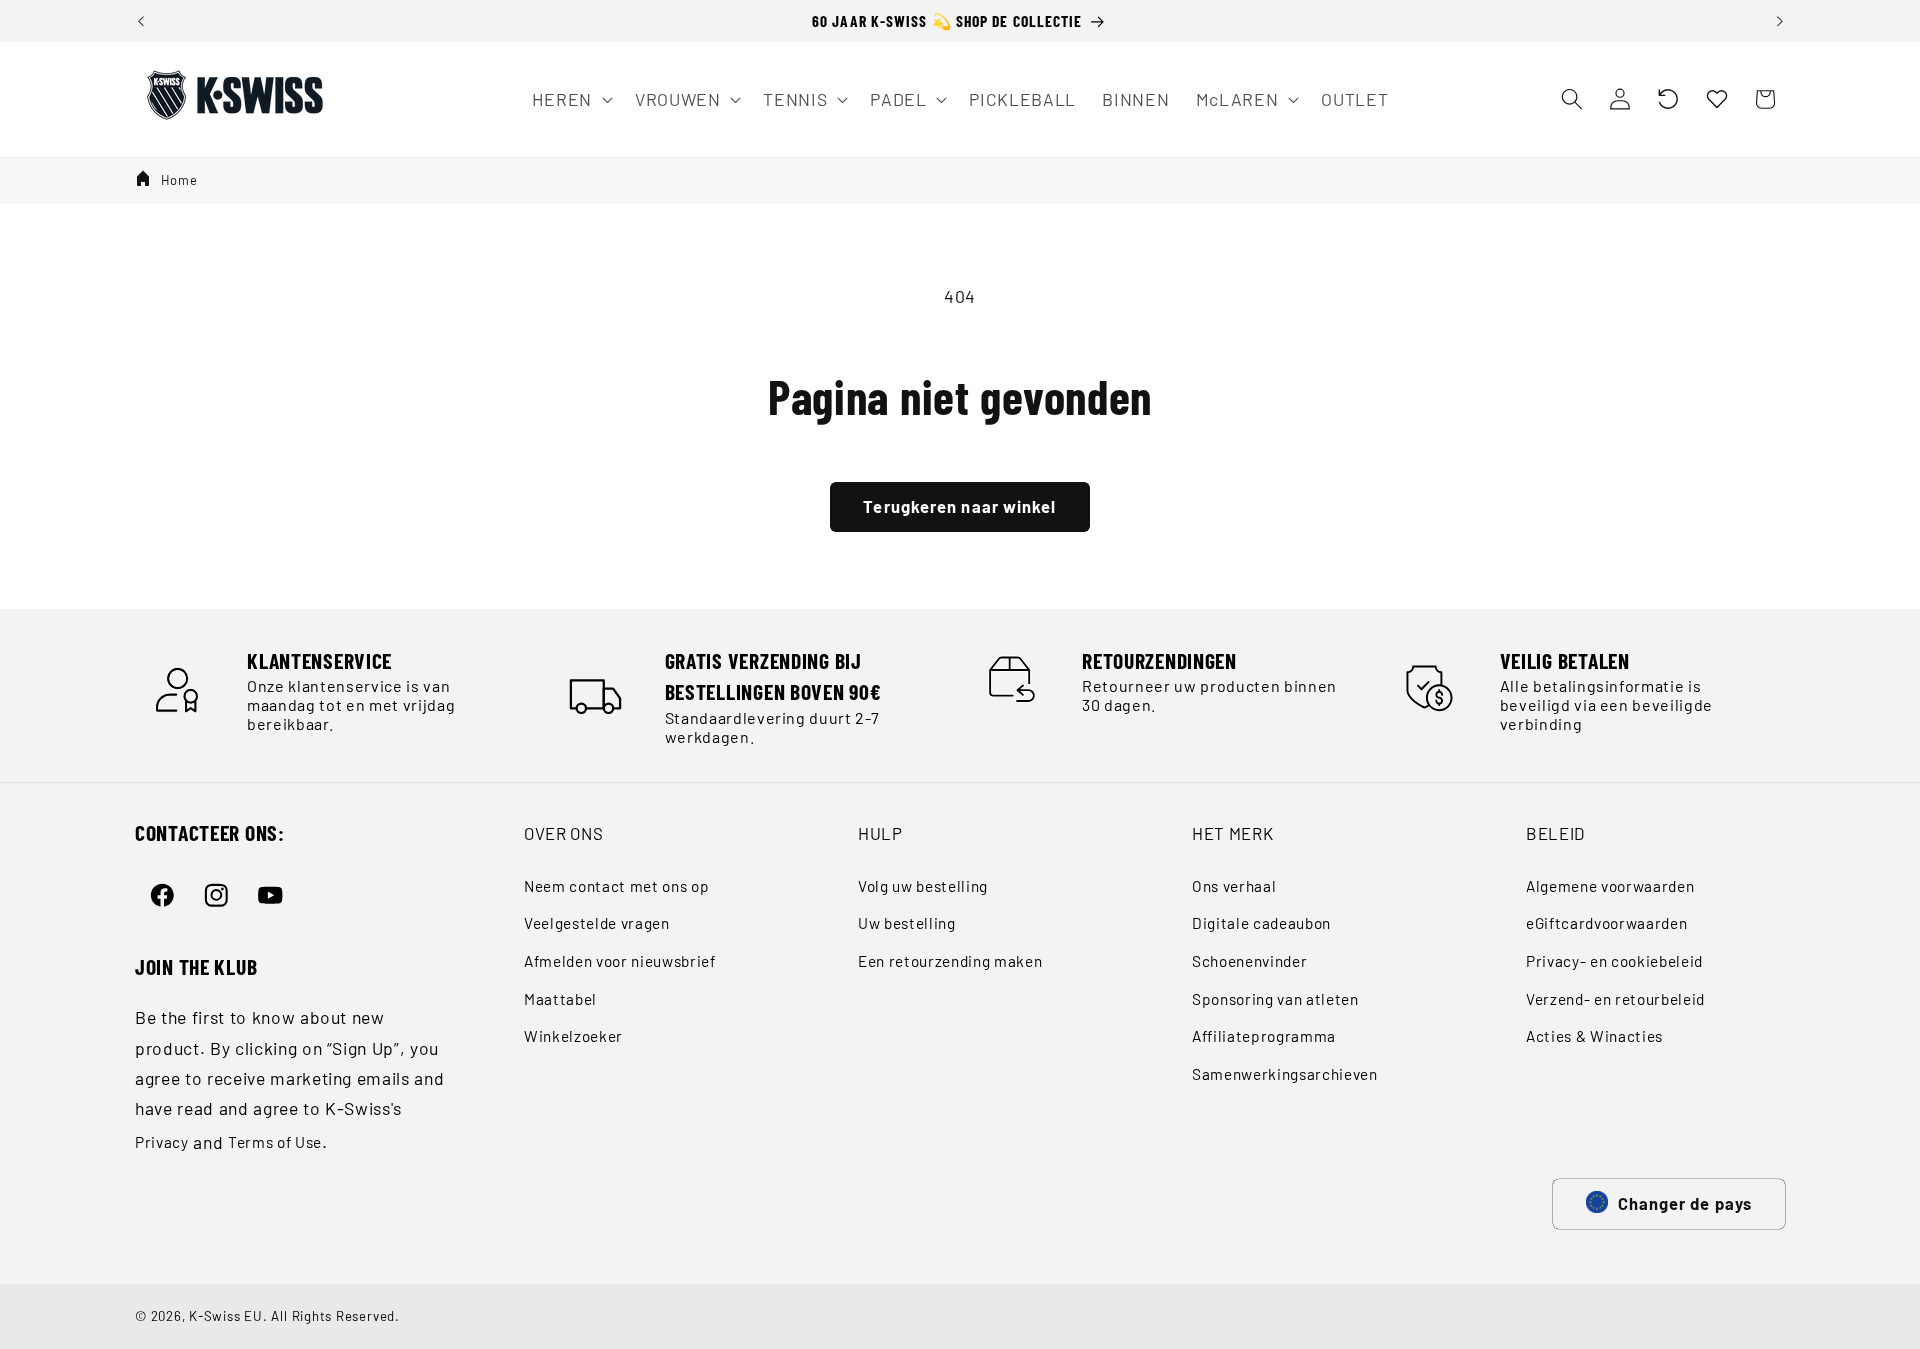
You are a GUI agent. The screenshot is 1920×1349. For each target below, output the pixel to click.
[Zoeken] (1571, 99)
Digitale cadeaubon (1261, 923)
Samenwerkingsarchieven (1285, 1074)
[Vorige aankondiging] (141, 21)
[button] (1668, 99)
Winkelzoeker (573, 1036)
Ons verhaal (1234, 886)
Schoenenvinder (1249, 961)
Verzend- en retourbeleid (1615, 999)
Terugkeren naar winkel (959, 506)
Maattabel (560, 999)
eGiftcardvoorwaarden (1606, 923)
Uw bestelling (907, 923)
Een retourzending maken (950, 961)
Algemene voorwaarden (1610, 886)
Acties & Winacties (1594, 1036)
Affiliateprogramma (1264, 1036)
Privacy (162, 1142)
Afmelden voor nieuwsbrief (620, 961)
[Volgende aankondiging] (1780, 21)
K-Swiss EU (226, 1316)
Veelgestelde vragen (597, 923)
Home (179, 180)
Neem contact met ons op (616, 886)
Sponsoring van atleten (1275, 999)
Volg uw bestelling (923, 886)
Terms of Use (275, 1142)
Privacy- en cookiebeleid (1614, 961)
